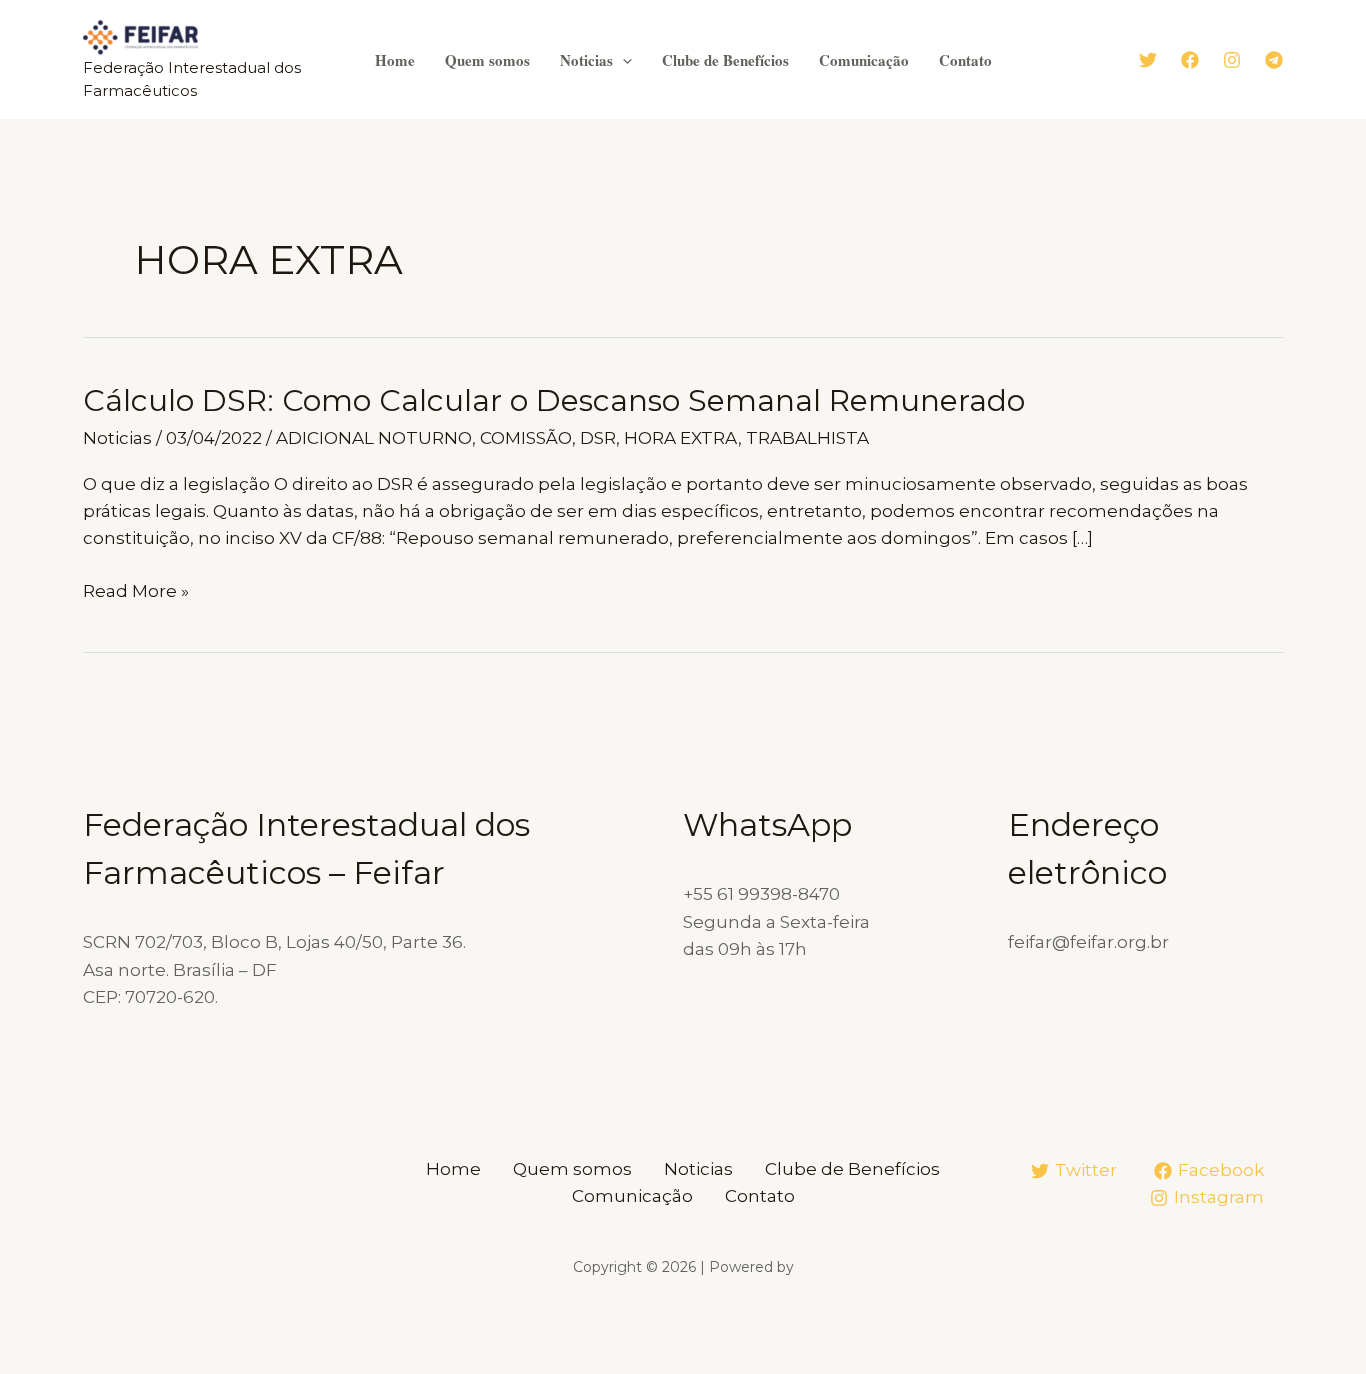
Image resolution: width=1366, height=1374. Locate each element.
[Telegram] (1274, 60)
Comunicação (864, 60)
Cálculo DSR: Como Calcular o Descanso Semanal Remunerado (554, 400)
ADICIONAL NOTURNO (374, 438)
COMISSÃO (526, 438)
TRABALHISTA (807, 438)
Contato (965, 60)
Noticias (586, 60)
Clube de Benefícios (725, 60)
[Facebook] (1190, 60)
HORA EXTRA (681, 438)
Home (395, 60)
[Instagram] (1232, 60)
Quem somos (487, 60)
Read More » (136, 592)
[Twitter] (1148, 60)
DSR (598, 438)
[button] (622, 60)
